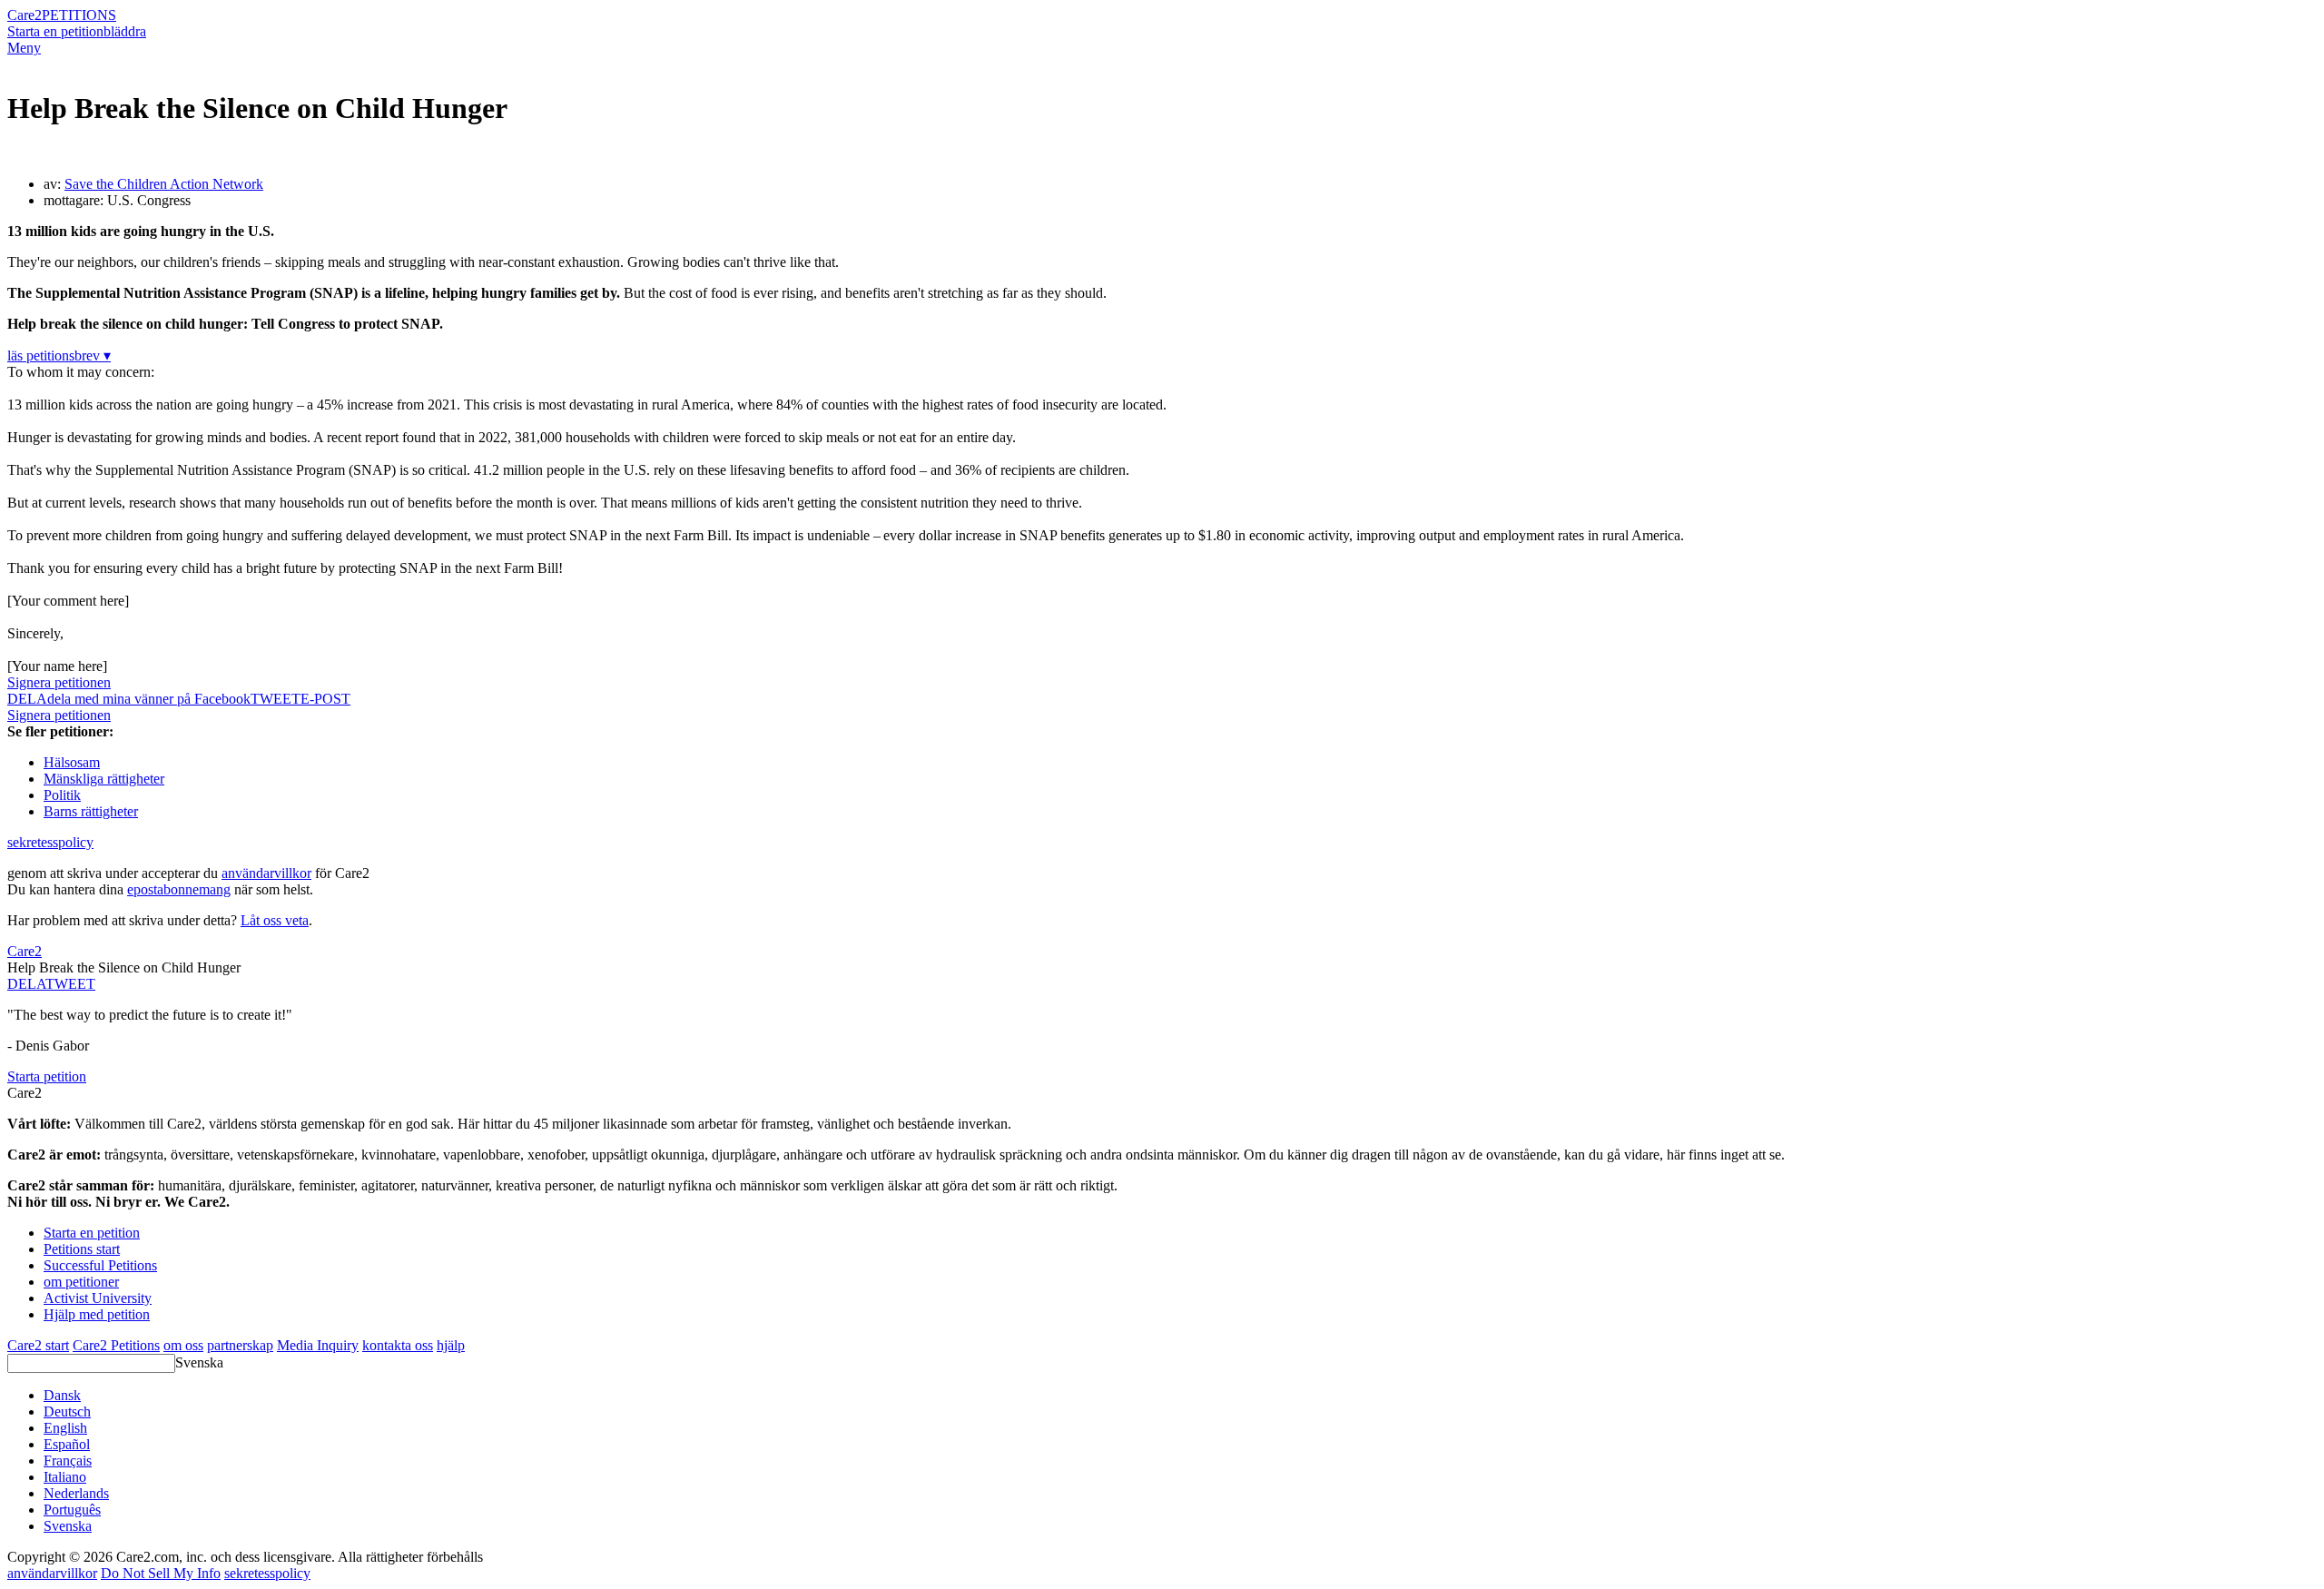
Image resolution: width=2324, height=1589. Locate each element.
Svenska (199, 1362)
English (65, 1428)
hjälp (451, 1345)
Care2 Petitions (116, 1345)
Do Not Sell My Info (161, 1573)
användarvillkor (266, 873)
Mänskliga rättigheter (104, 779)
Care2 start (38, 1345)
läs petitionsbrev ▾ (59, 355)
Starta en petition (55, 31)
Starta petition (47, 1076)
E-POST (325, 699)
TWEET (276, 699)
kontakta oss (398, 1345)
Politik (62, 795)
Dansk (62, 1395)
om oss (183, 1345)
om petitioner (81, 1282)
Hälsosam (72, 762)
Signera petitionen (59, 682)
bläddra (125, 31)
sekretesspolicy (50, 842)
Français (68, 1461)
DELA (26, 984)
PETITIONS (79, 15)
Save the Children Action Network (164, 184)
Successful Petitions (100, 1265)
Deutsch (67, 1411)
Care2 (25, 15)
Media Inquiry (318, 1345)
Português (72, 1510)
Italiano (65, 1477)
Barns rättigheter (91, 811)
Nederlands (76, 1493)
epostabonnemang (179, 889)
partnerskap (240, 1345)
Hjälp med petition (97, 1314)
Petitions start (82, 1249)
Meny (24, 48)
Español (67, 1444)
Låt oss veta (275, 920)
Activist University (98, 1298)
